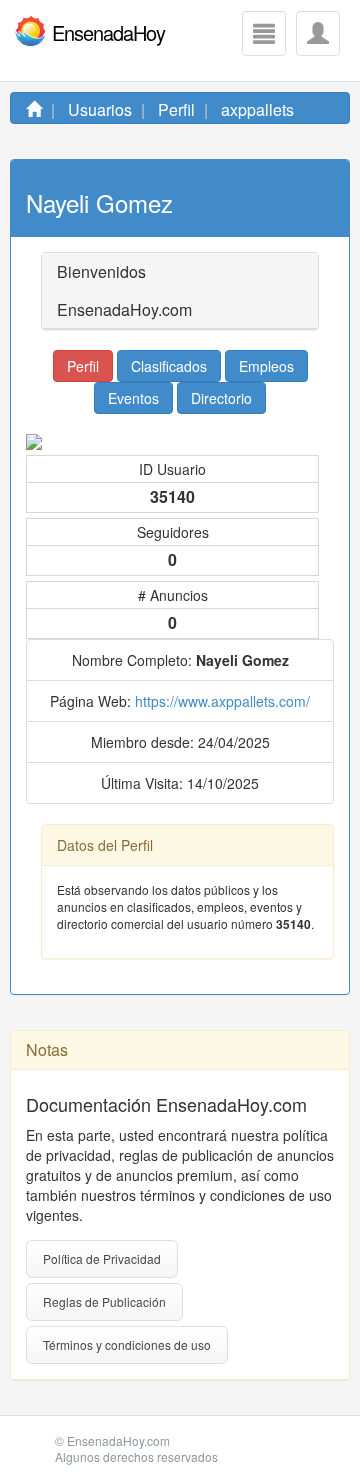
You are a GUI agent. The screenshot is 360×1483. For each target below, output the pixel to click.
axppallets (257, 109)
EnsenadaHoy (108, 32)
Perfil (176, 109)
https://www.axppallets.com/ (222, 701)
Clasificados (169, 366)
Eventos (133, 398)
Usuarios (100, 109)
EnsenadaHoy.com (118, 1440)
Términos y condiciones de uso (127, 1344)
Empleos (266, 366)
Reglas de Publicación (104, 1301)
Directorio (221, 398)
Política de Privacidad (102, 1258)
